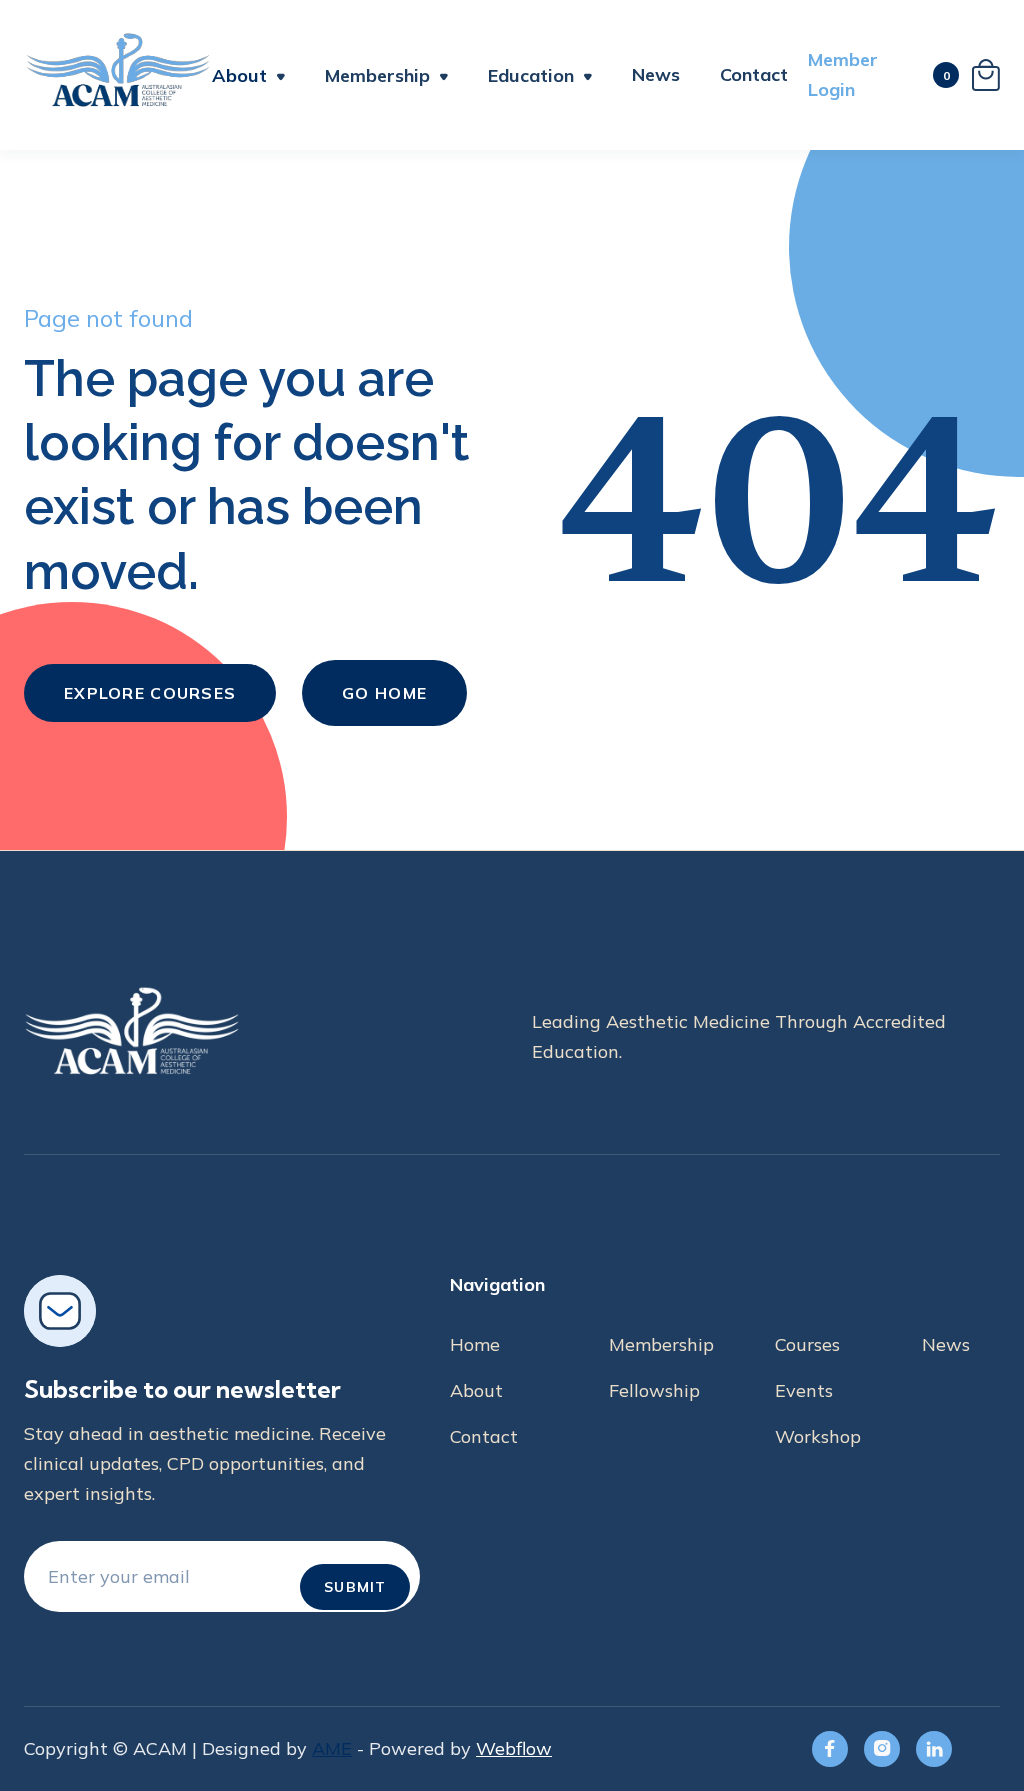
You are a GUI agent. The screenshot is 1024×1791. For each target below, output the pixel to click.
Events (804, 1390)
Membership (661, 1344)
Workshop (818, 1436)
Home (475, 1344)
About (239, 75)
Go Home (384, 693)
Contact (754, 75)
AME (332, 1748)
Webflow (514, 1748)
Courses (807, 1344)
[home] (118, 75)
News (656, 74)
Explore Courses (150, 693)
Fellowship (654, 1390)
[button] (248, 78)
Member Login (843, 74)
